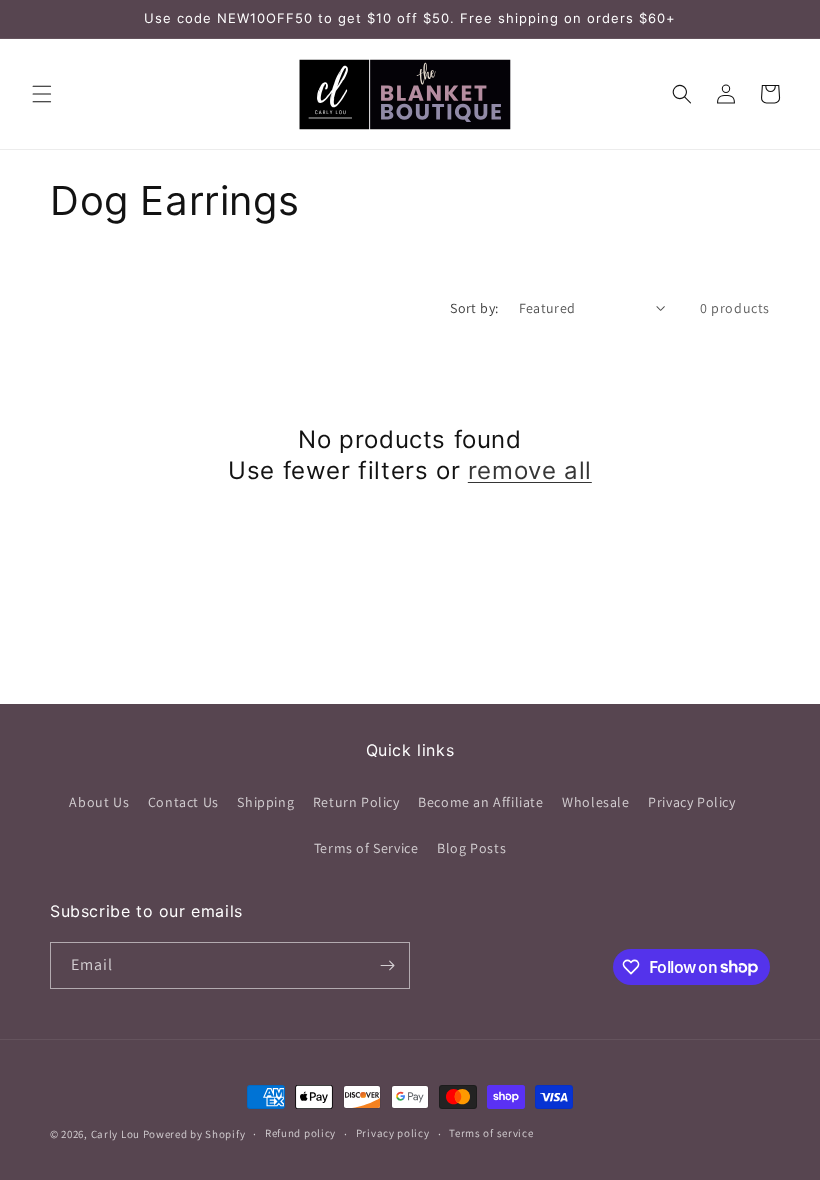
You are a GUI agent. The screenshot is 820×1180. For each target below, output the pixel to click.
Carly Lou (115, 1134)
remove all (530, 470)
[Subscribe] (387, 965)
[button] (42, 94)
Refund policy (300, 1133)
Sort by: (474, 308)
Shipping (265, 802)
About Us (99, 802)
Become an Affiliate (480, 802)
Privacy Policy (691, 802)
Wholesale (595, 802)
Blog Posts (471, 848)
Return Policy (356, 802)
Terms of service (491, 1133)
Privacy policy (393, 1133)
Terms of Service (366, 848)
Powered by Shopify (194, 1134)
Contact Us (183, 802)
